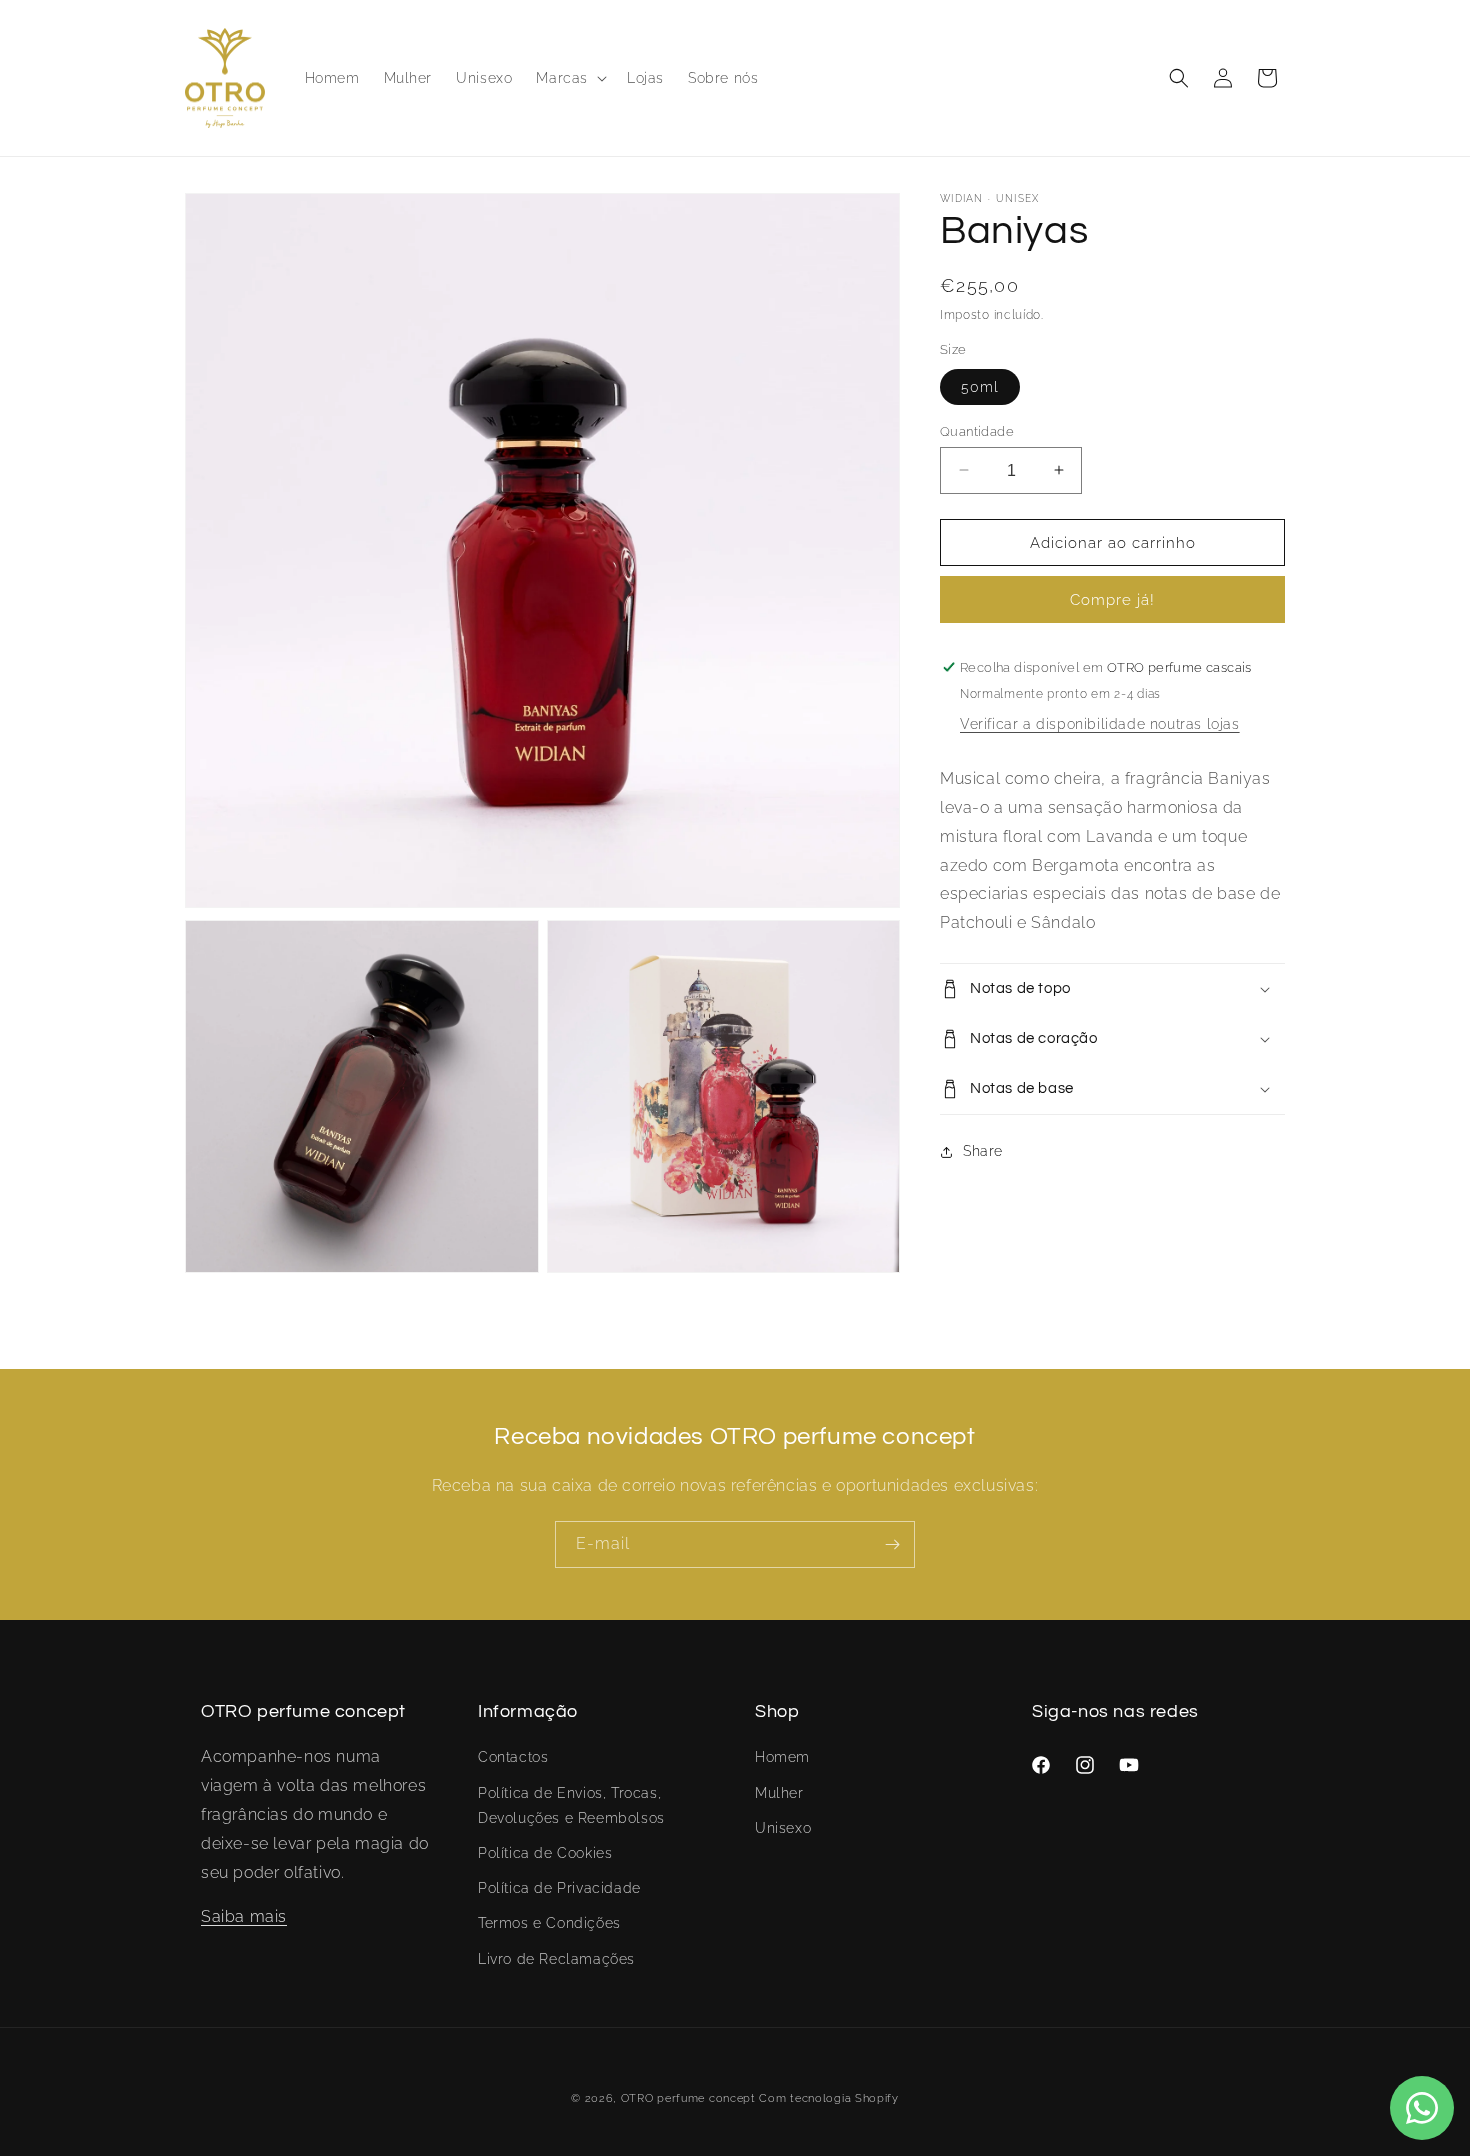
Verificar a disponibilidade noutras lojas (1100, 724)
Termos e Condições (549, 1923)
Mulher (779, 1793)
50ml (980, 386)
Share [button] (983, 1151)
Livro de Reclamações (556, 1959)
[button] (569, 78)
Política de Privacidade (559, 1888)
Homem (782, 1757)
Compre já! (1112, 600)
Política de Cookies (545, 1853)
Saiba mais (244, 1916)
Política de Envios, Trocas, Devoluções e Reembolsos (571, 1805)
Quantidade (977, 430)
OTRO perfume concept (688, 2098)
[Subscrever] (892, 1544)
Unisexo (783, 1828)
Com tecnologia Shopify (828, 2098)
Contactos (513, 1757)
